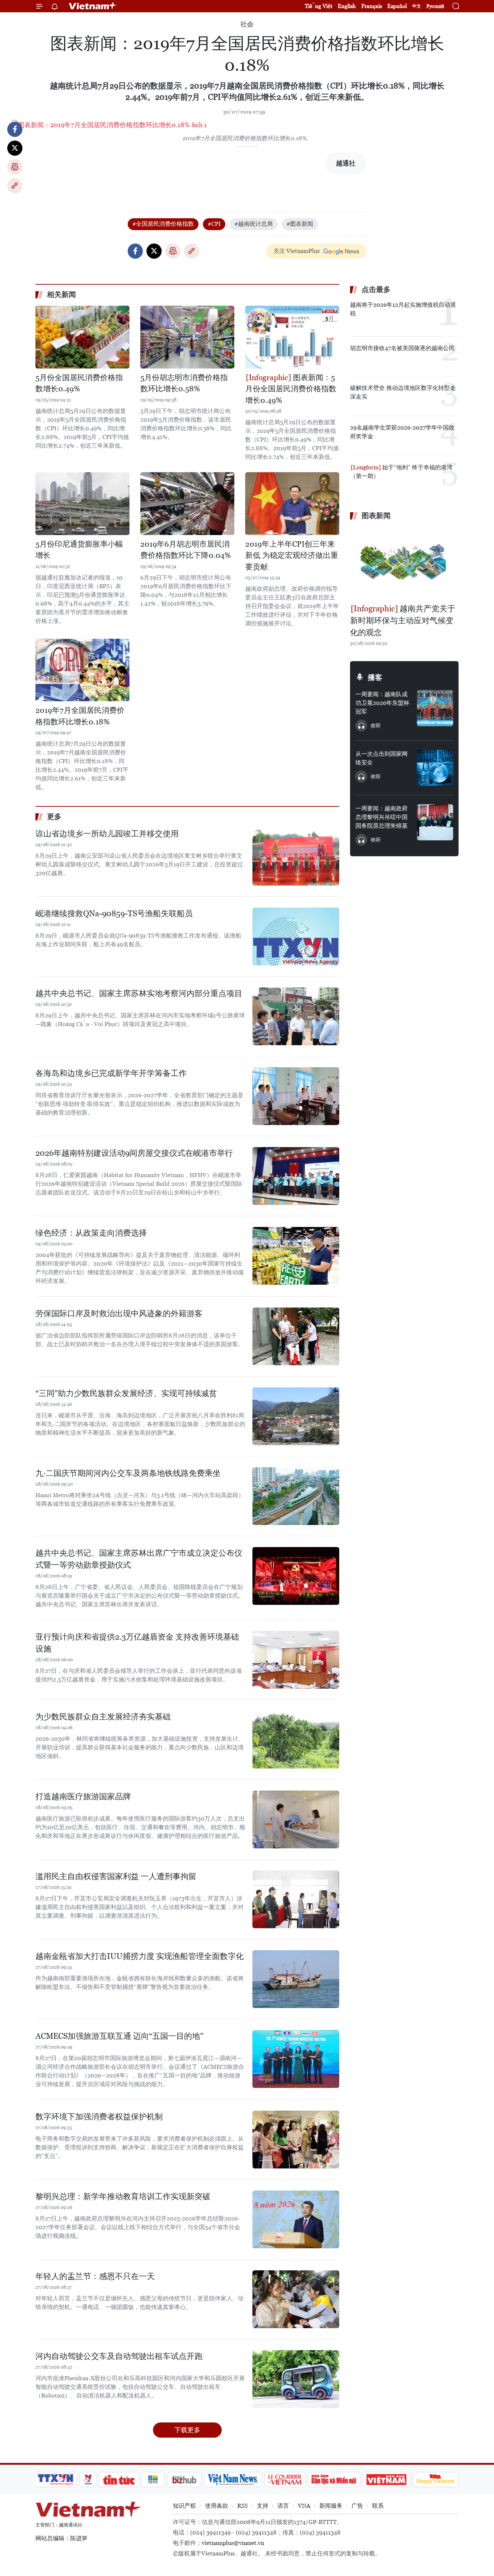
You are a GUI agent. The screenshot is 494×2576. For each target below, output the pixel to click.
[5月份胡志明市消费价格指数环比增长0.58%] (187, 337)
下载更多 (187, 2430)
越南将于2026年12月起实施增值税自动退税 (403, 309)
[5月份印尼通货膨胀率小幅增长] (82, 503)
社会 (247, 24)
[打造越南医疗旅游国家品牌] (296, 1819)
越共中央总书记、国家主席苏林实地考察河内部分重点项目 (139, 993)
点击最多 (376, 289)
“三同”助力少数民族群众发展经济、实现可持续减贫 (126, 1393)
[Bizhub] (184, 2480)
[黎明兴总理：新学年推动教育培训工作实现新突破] (296, 2219)
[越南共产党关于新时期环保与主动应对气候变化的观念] (404, 563)
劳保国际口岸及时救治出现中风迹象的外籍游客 (119, 1313)
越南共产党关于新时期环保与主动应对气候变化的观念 (403, 621)
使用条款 (217, 2506)
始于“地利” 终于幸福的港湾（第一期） (401, 472)
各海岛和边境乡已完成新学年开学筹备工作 (111, 1073)
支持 (263, 2506)
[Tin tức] (119, 2480)
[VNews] (88, 2480)
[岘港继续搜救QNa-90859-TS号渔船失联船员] (296, 936)
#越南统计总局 (254, 224)
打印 (15, 167)
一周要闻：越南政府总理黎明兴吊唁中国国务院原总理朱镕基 (382, 817)
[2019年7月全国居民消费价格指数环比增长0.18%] (82, 670)
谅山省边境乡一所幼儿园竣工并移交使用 (107, 834)
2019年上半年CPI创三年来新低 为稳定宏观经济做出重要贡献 (292, 555)
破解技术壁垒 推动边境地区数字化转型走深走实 (403, 392)
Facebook (15, 129)
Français (372, 6)
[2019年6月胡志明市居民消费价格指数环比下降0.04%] (187, 503)
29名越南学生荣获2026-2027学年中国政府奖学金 (402, 432)
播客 (375, 677)
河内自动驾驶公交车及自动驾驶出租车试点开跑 (119, 2356)
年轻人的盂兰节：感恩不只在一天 (95, 2276)
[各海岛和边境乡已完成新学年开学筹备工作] (296, 1096)
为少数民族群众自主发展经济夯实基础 (103, 1717)
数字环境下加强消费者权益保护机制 (99, 2117)
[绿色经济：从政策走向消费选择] (296, 1256)
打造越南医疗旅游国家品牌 (83, 1797)
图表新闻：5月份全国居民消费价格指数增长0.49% (291, 389)
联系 (378, 2506)
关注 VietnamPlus (297, 251)
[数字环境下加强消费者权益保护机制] (296, 2140)
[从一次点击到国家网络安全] (435, 768)
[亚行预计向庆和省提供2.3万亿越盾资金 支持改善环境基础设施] (296, 1660)
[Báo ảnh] (386, 2480)
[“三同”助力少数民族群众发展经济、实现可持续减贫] (296, 1416)
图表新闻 (376, 516)
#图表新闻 (300, 224)
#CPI (214, 224)
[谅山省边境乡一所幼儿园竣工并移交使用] (296, 857)
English (347, 6)
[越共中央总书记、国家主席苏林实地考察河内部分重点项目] (296, 1016)
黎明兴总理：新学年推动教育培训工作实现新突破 (123, 2196)
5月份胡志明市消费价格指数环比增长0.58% (184, 383)
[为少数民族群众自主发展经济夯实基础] (296, 1740)
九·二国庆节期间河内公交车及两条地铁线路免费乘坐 (128, 1473)
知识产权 (184, 2506)
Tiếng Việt (319, 6)
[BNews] (153, 2480)
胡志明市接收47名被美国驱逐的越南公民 (402, 348)
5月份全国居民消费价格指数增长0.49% (79, 383)
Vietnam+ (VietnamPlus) (93, 6)
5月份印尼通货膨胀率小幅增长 (79, 550)
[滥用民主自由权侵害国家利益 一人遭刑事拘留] (296, 1899)
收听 (376, 725)
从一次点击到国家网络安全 (382, 758)
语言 (283, 2506)
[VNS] (233, 2480)
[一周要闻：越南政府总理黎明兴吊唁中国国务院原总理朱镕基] (435, 822)
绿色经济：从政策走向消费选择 (91, 1233)
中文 (417, 6)
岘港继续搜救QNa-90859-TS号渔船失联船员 (114, 914)
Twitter (15, 148)
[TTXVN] (56, 2480)
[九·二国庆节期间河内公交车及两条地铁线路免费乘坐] (296, 1496)
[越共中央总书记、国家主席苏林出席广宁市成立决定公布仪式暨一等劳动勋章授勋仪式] (296, 1576)
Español (397, 6)
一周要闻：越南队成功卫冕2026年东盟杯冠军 (382, 703)
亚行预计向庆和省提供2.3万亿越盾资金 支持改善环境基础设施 (137, 1643)
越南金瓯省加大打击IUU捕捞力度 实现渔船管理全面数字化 (140, 1956)
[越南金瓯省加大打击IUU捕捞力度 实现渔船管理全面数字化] (296, 1979)
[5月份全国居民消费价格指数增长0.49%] (82, 337)
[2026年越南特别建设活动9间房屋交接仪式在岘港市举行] (296, 1176)
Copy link (15, 186)
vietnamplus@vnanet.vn (233, 2543)
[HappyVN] (435, 2480)
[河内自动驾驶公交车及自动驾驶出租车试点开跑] (296, 2379)
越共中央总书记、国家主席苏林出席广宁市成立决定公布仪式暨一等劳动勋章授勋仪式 (139, 1559)
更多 (54, 817)
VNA (304, 2506)
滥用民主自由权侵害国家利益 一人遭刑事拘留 (116, 1876)
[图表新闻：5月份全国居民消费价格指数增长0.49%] (292, 337)
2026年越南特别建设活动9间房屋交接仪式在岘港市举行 (134, 1153)
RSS (242, 2506)
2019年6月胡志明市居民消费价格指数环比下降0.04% (186, 550)
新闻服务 (331, 2506)
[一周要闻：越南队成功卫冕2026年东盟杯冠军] (435, 708)
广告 (357, 2506)
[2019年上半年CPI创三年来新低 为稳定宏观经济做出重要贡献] (292, 503)
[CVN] (285, 2480)
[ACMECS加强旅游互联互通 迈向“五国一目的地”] (296, 2059)
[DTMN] (334, 2480)
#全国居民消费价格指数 (163, 224)
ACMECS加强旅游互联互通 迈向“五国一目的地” (119, 2036)
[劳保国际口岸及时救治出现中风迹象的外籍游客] (296, 1336)
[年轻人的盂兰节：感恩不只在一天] (296, 2299)
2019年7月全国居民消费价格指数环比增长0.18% (80, 716)
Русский (435, 6)
